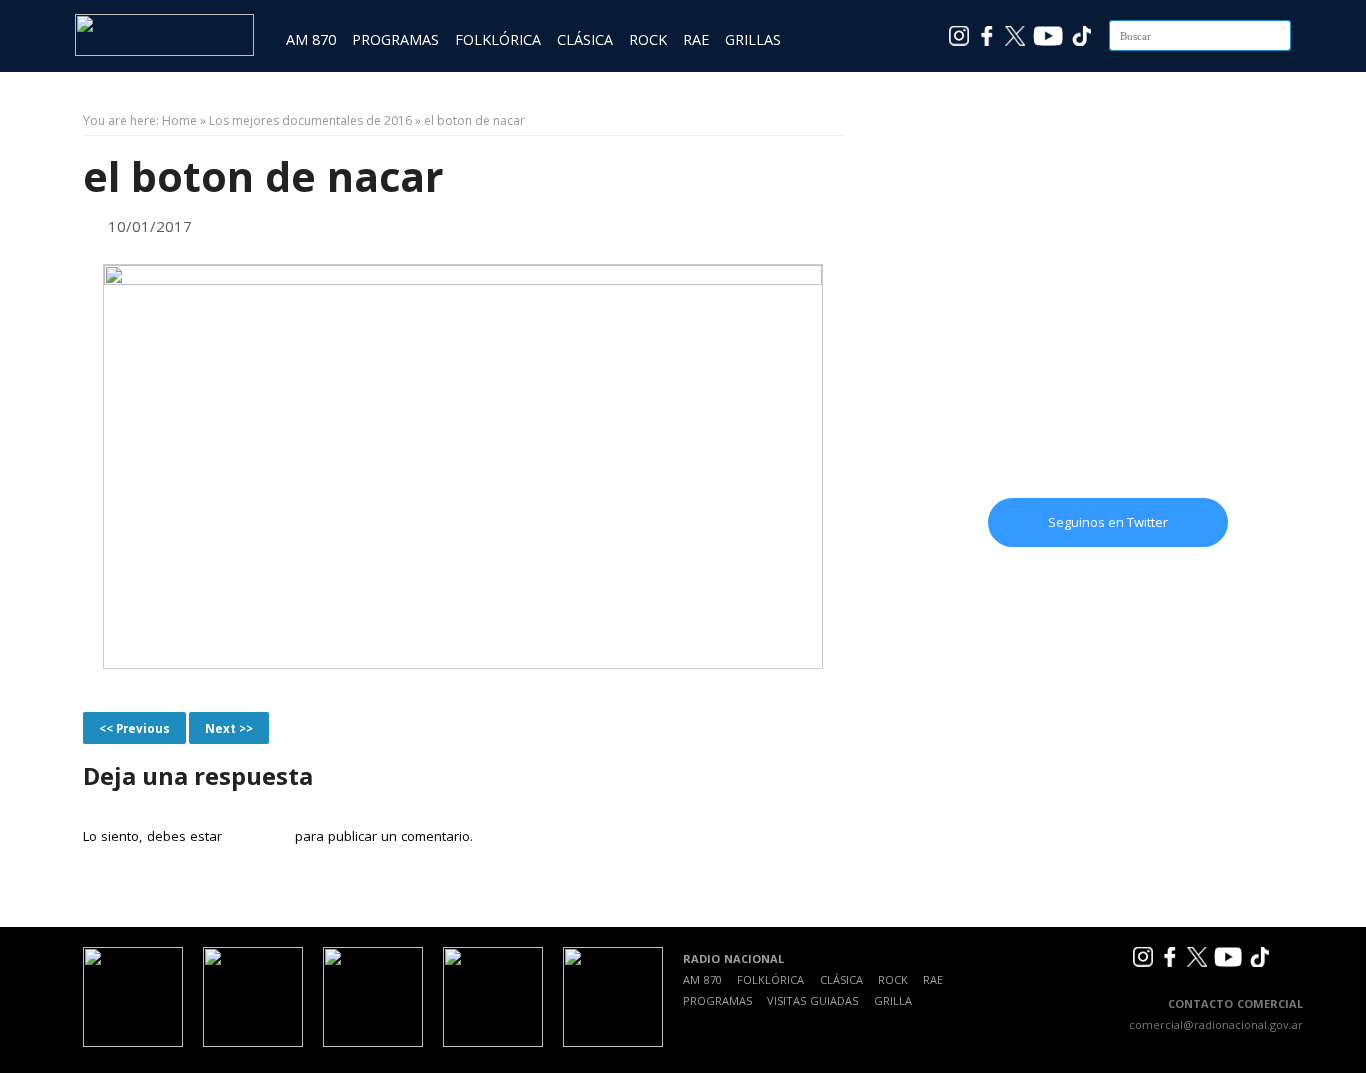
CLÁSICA (585, 39)
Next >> (229, 728)
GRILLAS (753, 39)
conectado (258, 836)
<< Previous (134, 728)
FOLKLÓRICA (498, 39)
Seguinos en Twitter (1108, 522)
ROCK (648, 39)
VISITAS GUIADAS (812, 1000)
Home (179, 120)
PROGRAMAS (395, 39)
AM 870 (311, 39)
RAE (696, 39)
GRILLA (893, 1000)
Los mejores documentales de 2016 (310, 120)
